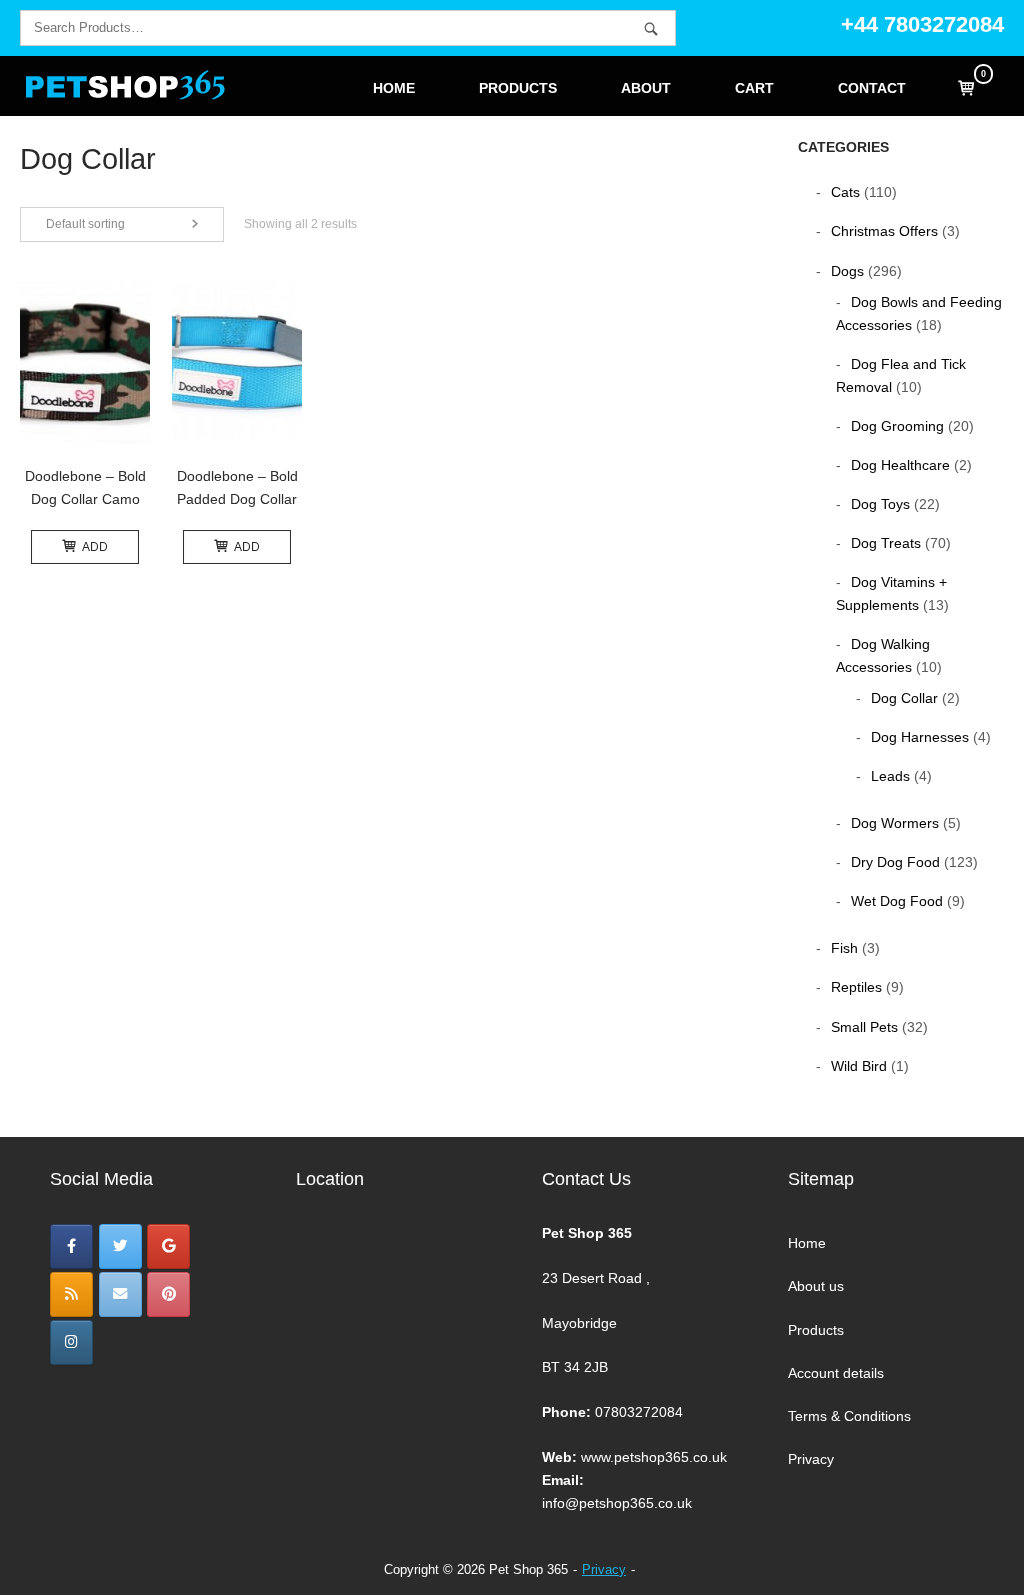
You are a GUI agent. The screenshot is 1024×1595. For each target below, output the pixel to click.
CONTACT (872, 88)
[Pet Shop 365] (71, 1246)
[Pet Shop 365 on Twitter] (120, 1246)
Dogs (847, 271)
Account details (836, 1373)
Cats (845, 192)
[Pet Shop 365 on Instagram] (71, 1342)
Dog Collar (904, 698)
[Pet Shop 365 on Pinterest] (168, 1294)
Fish (844, 948)
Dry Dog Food (895, 862)
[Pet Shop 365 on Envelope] (120, 1294)
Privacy (811, 1459)
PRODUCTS (518, 88)
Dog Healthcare (900, 465)
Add (95, 547)
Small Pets (864, 1027)
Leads (890, 776)
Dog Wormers (895, 823)
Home (807, 1243)
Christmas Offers (884, 231)
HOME (394, 88)
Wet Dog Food (897, 901)
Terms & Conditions (849, 1416)
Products (816, 1330)
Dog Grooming (897, 426)
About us (816, 1286)
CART (754, 88)
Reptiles (856, 987)
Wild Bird (859, 1066)
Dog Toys (880, 504)
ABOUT (646, 88)
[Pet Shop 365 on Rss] (71, 1294)
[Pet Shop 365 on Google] (168, 1246)
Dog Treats (886, 543)
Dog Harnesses (920, 737)
